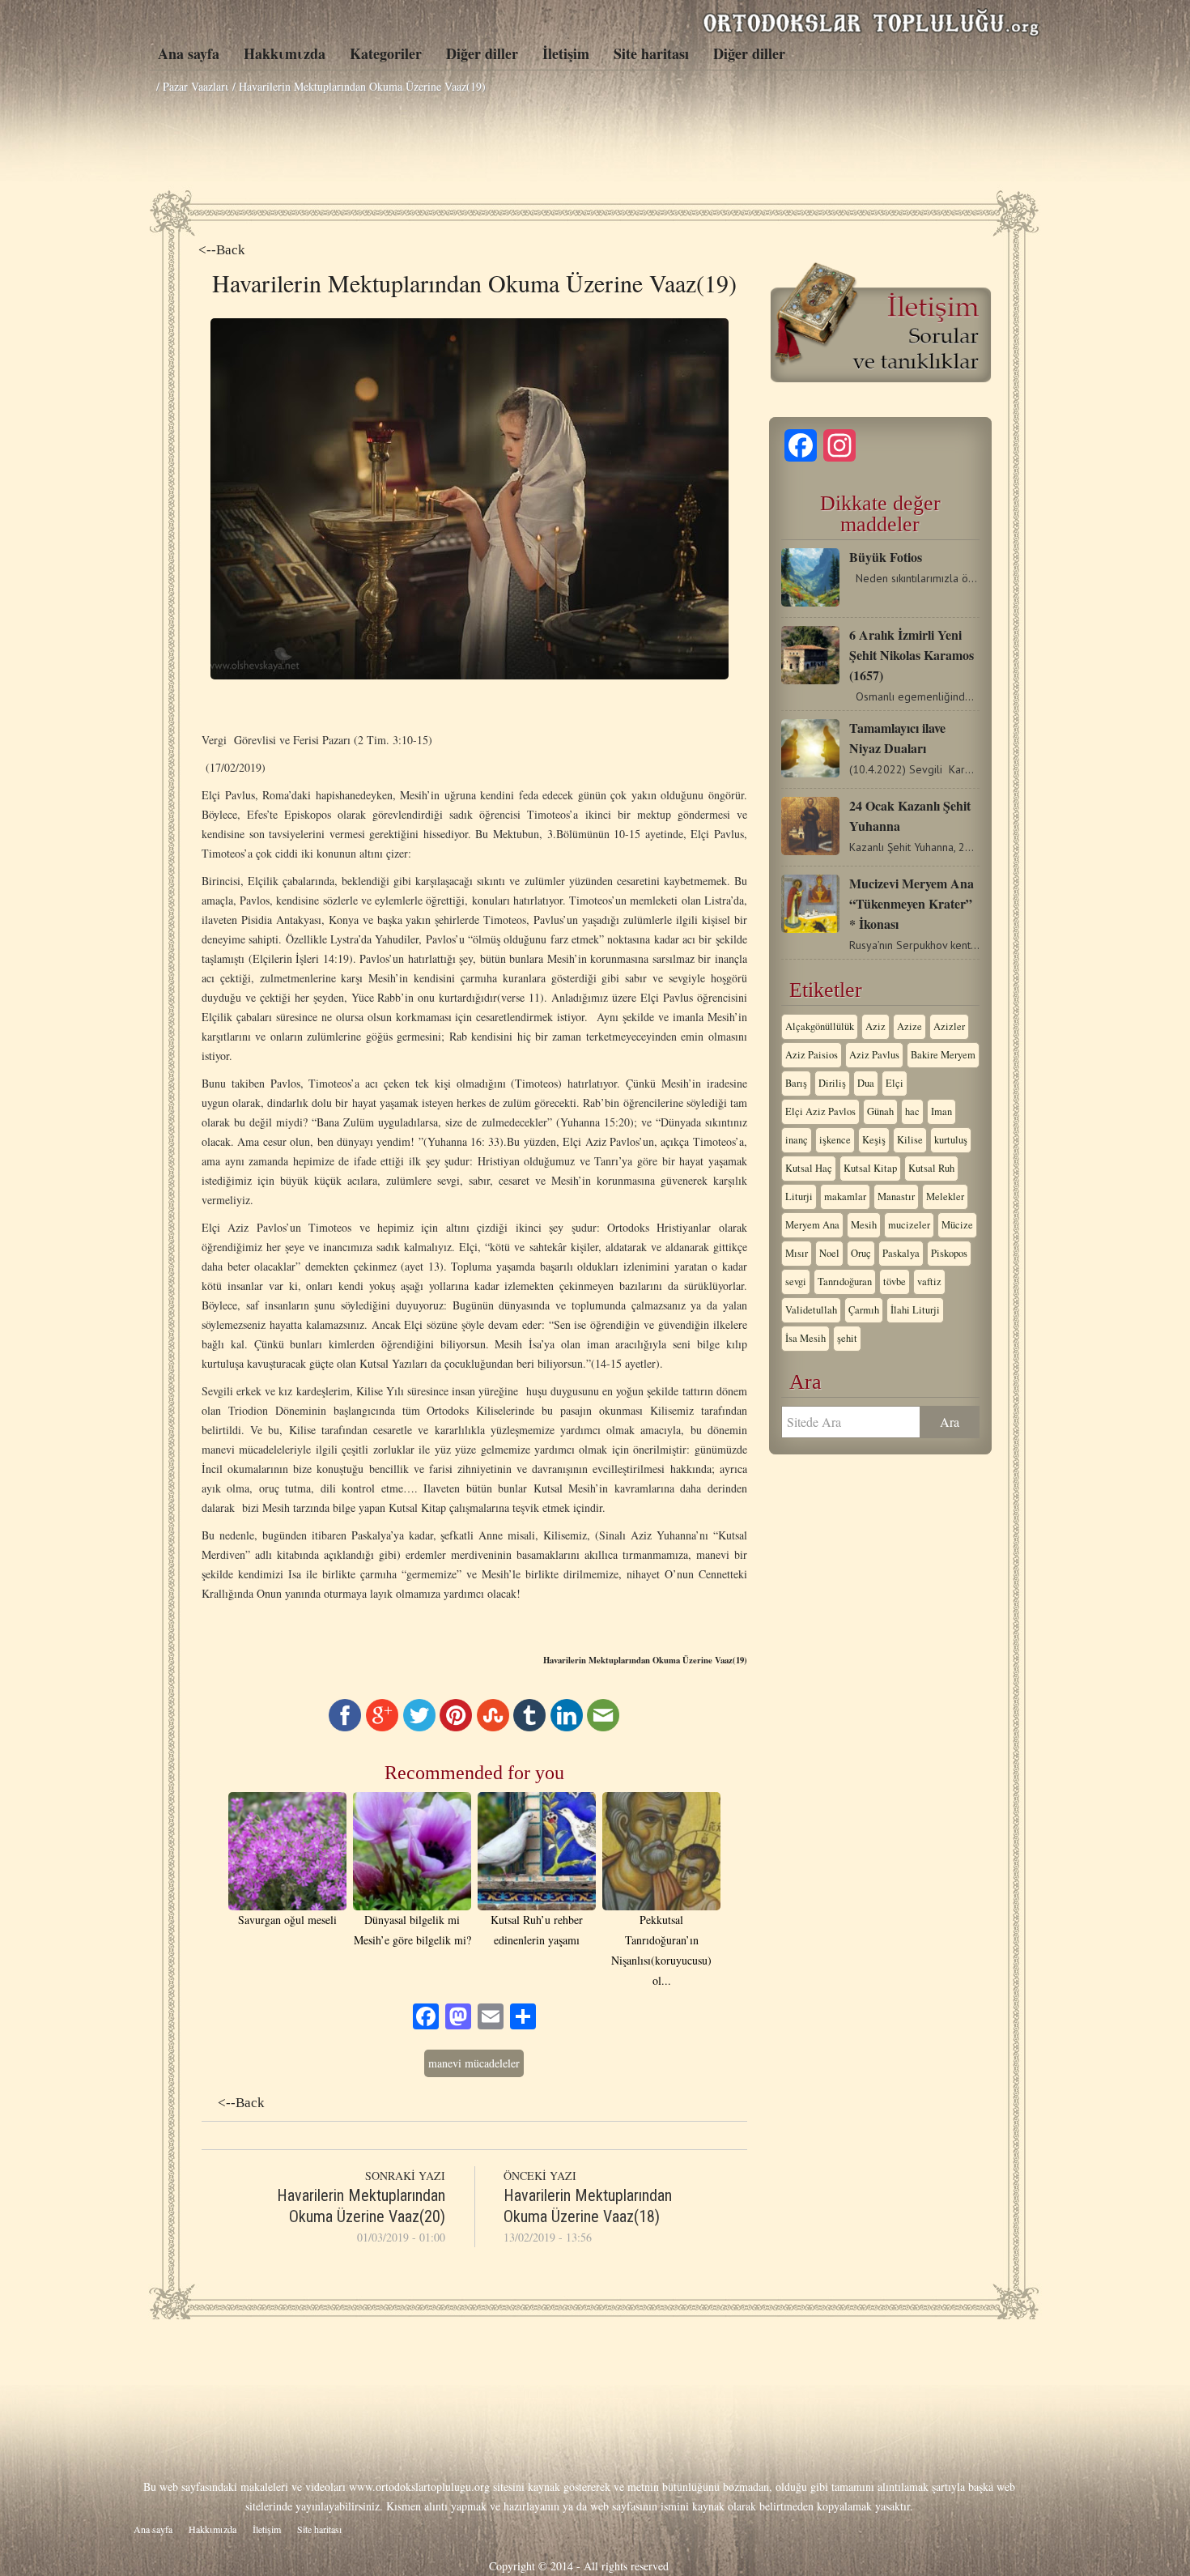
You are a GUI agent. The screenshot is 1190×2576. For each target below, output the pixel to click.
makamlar (845, 1196)
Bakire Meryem (943, 1055)
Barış (796, 1083)
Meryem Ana (812, 1225)
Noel (829, 1253)
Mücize (957, 1225)
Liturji (799, 1196)
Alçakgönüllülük (820, 1026)
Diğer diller (482, 53)
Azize (909, 1026)
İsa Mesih (805, 1338)
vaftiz (929, 1282)
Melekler (945, 1196)
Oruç (861, 1253)
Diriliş (832, 1083)
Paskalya (901, 1253)
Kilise (910, 1140)
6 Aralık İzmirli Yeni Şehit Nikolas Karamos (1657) (912, 655)
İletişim (566, 53)
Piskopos (949, 1253)
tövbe (895, 1282)
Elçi (895, 1083)
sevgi (796, 1282)
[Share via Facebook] (345, 1727)
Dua (866, 1083)
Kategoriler (386, 53)
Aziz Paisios (812, 1055)
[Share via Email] (603, 1727)
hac (912, 1111)
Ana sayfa (189, 53)
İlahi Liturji (915, 1310)
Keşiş (874, 1140)
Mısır (797, 1253)
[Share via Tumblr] (529, 1727)
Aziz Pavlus (874, 1055)
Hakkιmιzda (285, 53)
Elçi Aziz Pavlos (820, 1111)
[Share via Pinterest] (456, 1727)
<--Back (222, 250)
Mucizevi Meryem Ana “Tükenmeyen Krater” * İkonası (912, 903)
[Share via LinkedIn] (567, 1727)
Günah (880, 1111)
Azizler (949, 1026)
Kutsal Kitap (870, 1168)
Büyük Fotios (886, 557)
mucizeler (909, 1225)
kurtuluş (951, 1140)
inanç (797, 1140)
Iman (941, 1111)
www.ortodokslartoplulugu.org (419, 2487)
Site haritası (651, 53)
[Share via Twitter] (419, 1727)
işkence (835, 1140)
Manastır (896, 1196)
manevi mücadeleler (474, 2063)
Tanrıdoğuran (845, 1282)
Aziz (875, 1026)
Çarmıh (864, 1310)
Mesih (864, 1225)
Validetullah (811, 1310)
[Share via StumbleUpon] (493, 1727)
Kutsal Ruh (931, 1168)
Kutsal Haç (809, 1168)
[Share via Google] (382, 1727)
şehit (847, 1338)
